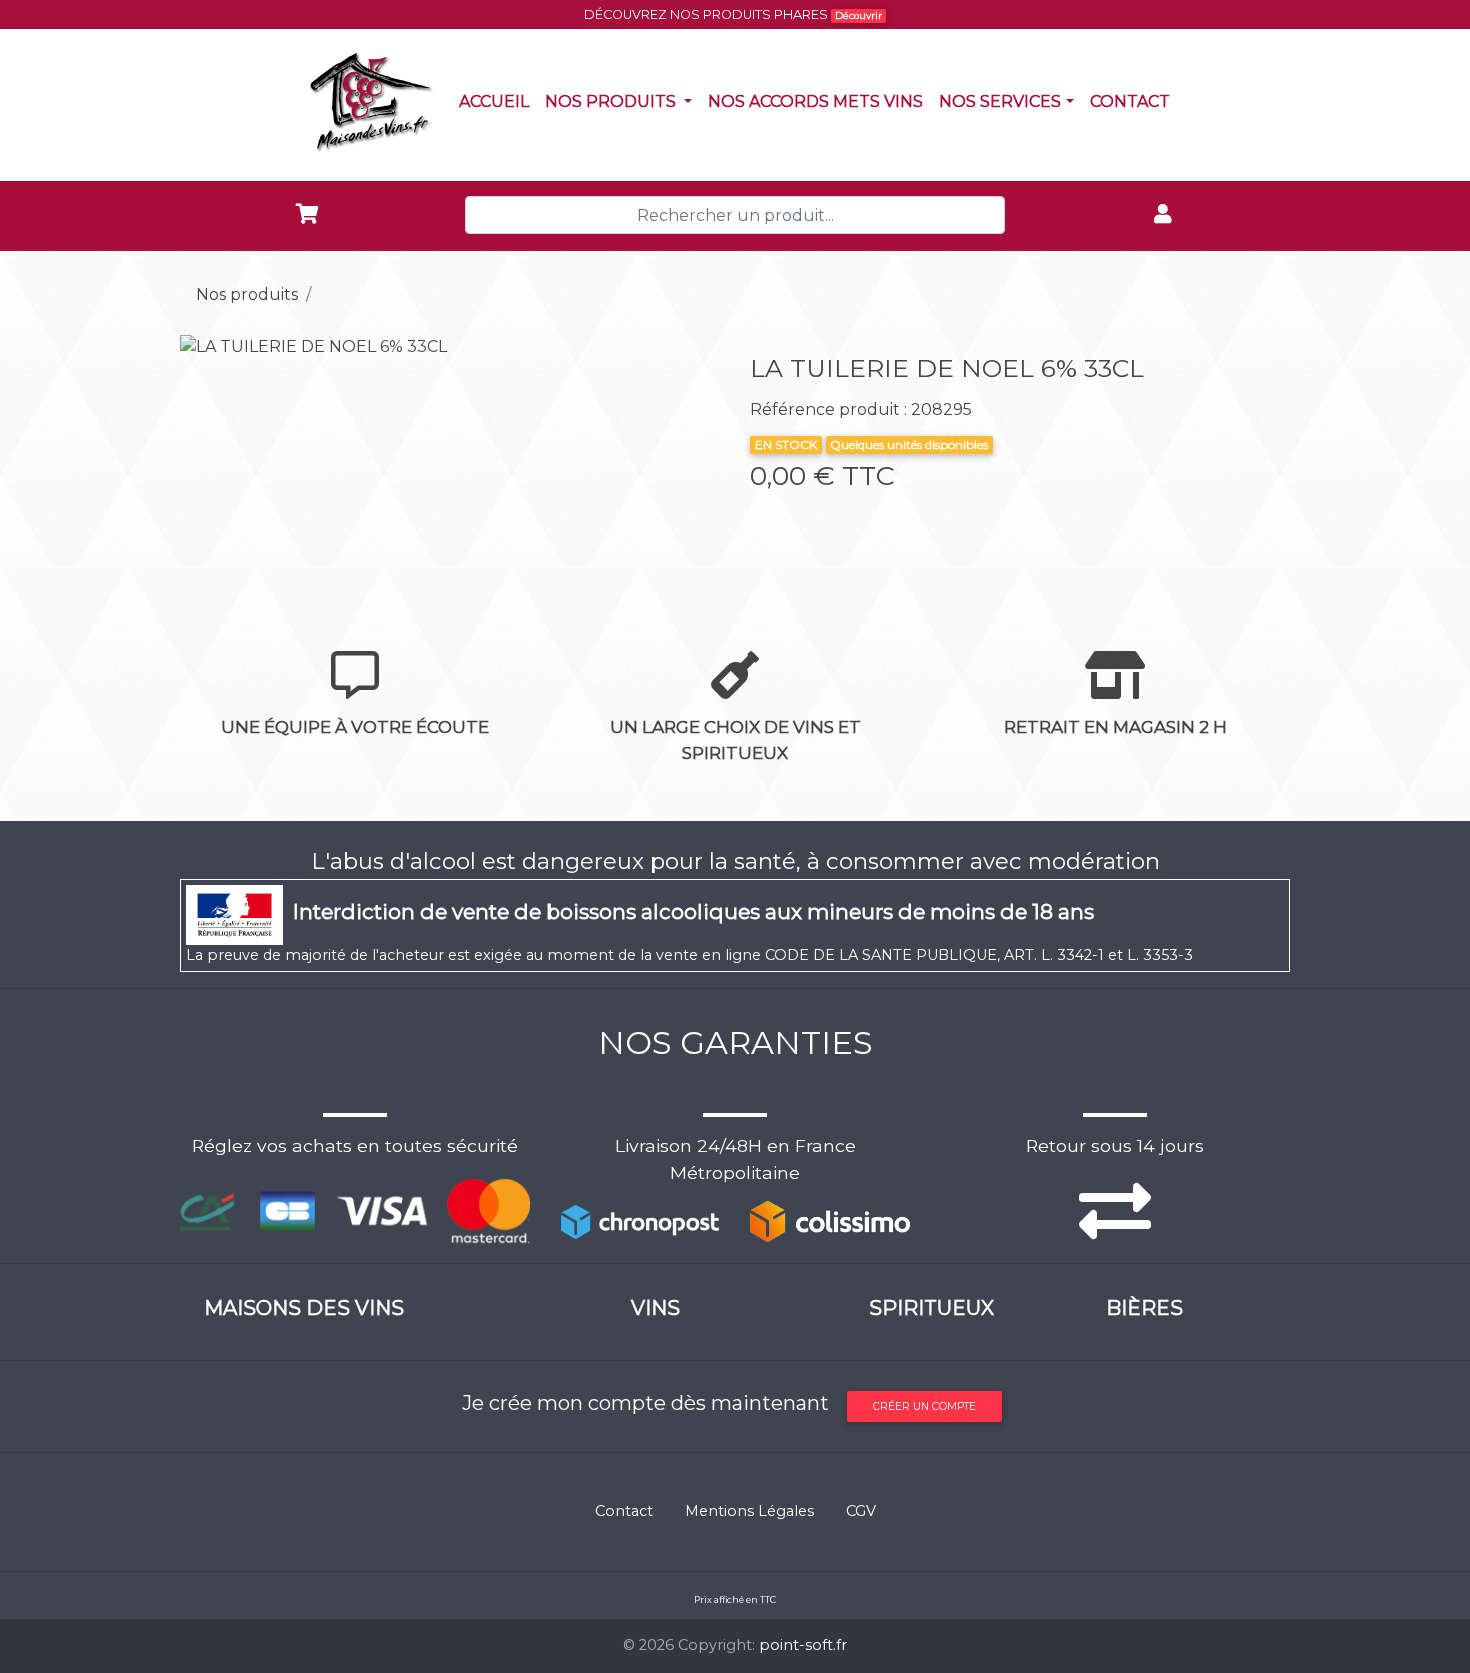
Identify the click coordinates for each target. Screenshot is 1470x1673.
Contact (1134, 101)
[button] (220, 347)
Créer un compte (924, 1406)
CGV (861, 1511)
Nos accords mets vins (819, 101)
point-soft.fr (803, 1645)
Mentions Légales (749, 1511)
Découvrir (858, 15)
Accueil (498, 101)
